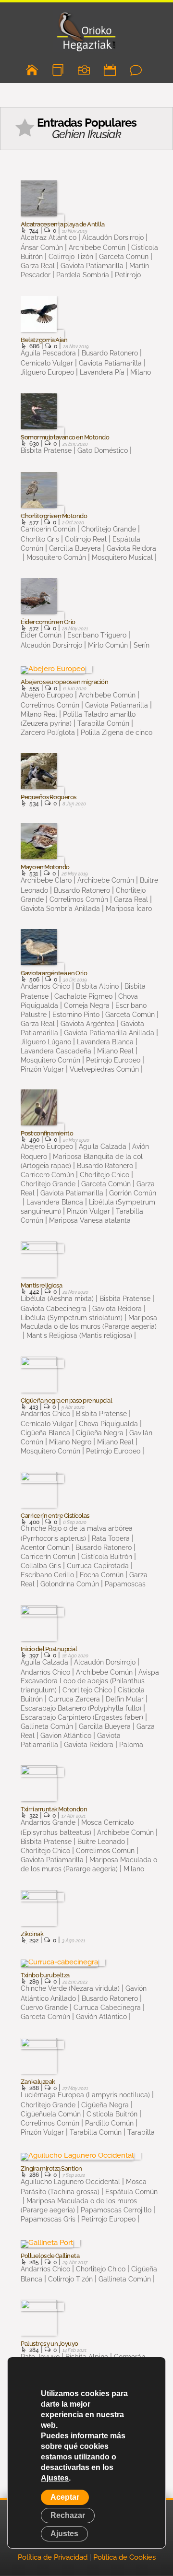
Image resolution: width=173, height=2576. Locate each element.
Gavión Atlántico (66, 1736)
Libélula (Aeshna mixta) (57, 1299)
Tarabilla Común (103, 723)
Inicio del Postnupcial (49, 1649)
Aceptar (65, 2497)
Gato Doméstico (103, 450)
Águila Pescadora (48, 353)
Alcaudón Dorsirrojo (113, 237)
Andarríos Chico (45, 986)
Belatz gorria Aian (44, 340)
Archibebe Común (97, 248)
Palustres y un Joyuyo (49, 2344)
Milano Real (115, 1051)
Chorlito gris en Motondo (54, 516)
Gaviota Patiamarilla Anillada (109, 1033)
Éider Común (41, 635)
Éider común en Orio (48, 622)
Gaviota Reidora (131, 548)
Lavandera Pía (102, 372)
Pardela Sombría (83, 275)
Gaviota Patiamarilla (92, 266)
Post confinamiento (47, 1134)
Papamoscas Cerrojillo (116, 2210)
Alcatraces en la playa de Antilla (63, 225)
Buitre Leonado (101, 1842)
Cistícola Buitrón (107, 1557)
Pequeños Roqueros (49, 797)
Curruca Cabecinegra (107, 2008)
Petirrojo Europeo (113, 1060)
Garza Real (131, 899)
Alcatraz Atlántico (49, 237)
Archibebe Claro (46, 880)
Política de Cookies (124, 2557)
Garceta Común (124, 257)
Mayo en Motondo (45, 867)
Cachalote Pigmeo (83, 996)
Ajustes (55, 2478)
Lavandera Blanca (105, 1042)
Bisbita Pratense (46, 450)
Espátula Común (131, 2192)
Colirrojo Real (86, 539)
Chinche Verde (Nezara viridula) (70, 1988)
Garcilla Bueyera (75, 548)
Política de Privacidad (53, 2557)
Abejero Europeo (47, 695)
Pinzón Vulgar (88, 1211)
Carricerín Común (48, 529)
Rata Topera (111, 1538)
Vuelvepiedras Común (104, 1069)
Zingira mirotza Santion (51, 2169)
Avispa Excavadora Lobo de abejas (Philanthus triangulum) (90, 1681)
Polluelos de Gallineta (50, 2256)
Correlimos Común (79, 899)
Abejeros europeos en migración (64, 682)
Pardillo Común (109, 2123)
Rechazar (68, 2515)
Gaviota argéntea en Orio (54, 973)
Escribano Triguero (97, 635)
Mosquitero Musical (122, 557)
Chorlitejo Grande (109, 529)
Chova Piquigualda (108, 1424)
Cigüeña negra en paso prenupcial (66, 1401)
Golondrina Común (70, 1584)
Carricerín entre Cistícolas (55, 1516)
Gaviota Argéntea (88, 1024)
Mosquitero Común (56, 557)
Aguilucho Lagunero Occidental (70, 2182)
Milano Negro (70, 1442)
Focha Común (102, 1575)
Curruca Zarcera (74, 1699)
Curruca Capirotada (98, 1566)
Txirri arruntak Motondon (54, 1809)
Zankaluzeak (38, 2082)
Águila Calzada (103, 1146)
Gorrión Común (133, 1193)
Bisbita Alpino (97, 986)
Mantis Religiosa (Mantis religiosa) (79, 1335)
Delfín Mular (125, 1699)
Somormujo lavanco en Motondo (65, 437)
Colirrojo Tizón (71, 257)
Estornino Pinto (76, 1015)
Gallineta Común (125, 2279)
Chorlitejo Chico (105, 1175)
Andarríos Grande (48, 1822)
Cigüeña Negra (100, 1433)
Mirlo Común (108, 645)
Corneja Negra (87, 1005)
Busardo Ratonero (110, 353)
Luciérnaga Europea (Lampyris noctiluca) (85, 2095)
